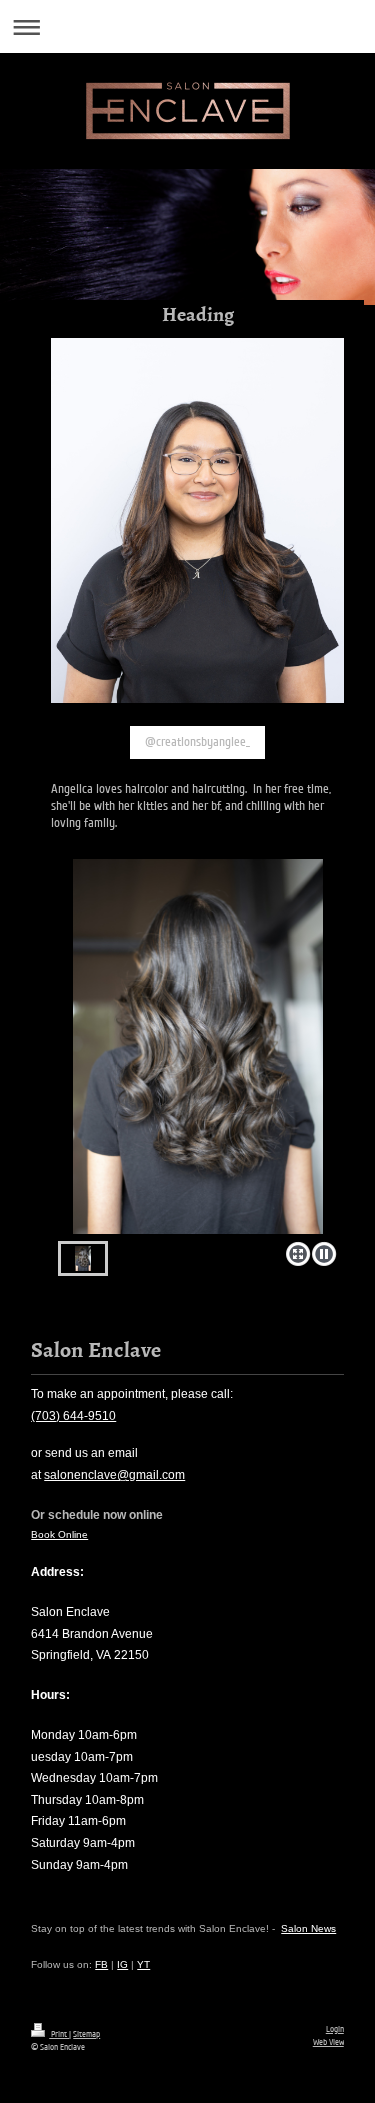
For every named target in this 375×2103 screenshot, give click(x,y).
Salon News (308, 1928)
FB (101, 1964)
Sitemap (86, 2034)
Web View (328, 2042)
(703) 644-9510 (73, 1416)
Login (335, 2029)
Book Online (59, 1534)
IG (122, 1964)
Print (59, 2034)
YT (143, 1964)
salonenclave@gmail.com (114, 1475)
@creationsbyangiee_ (197, 742)
